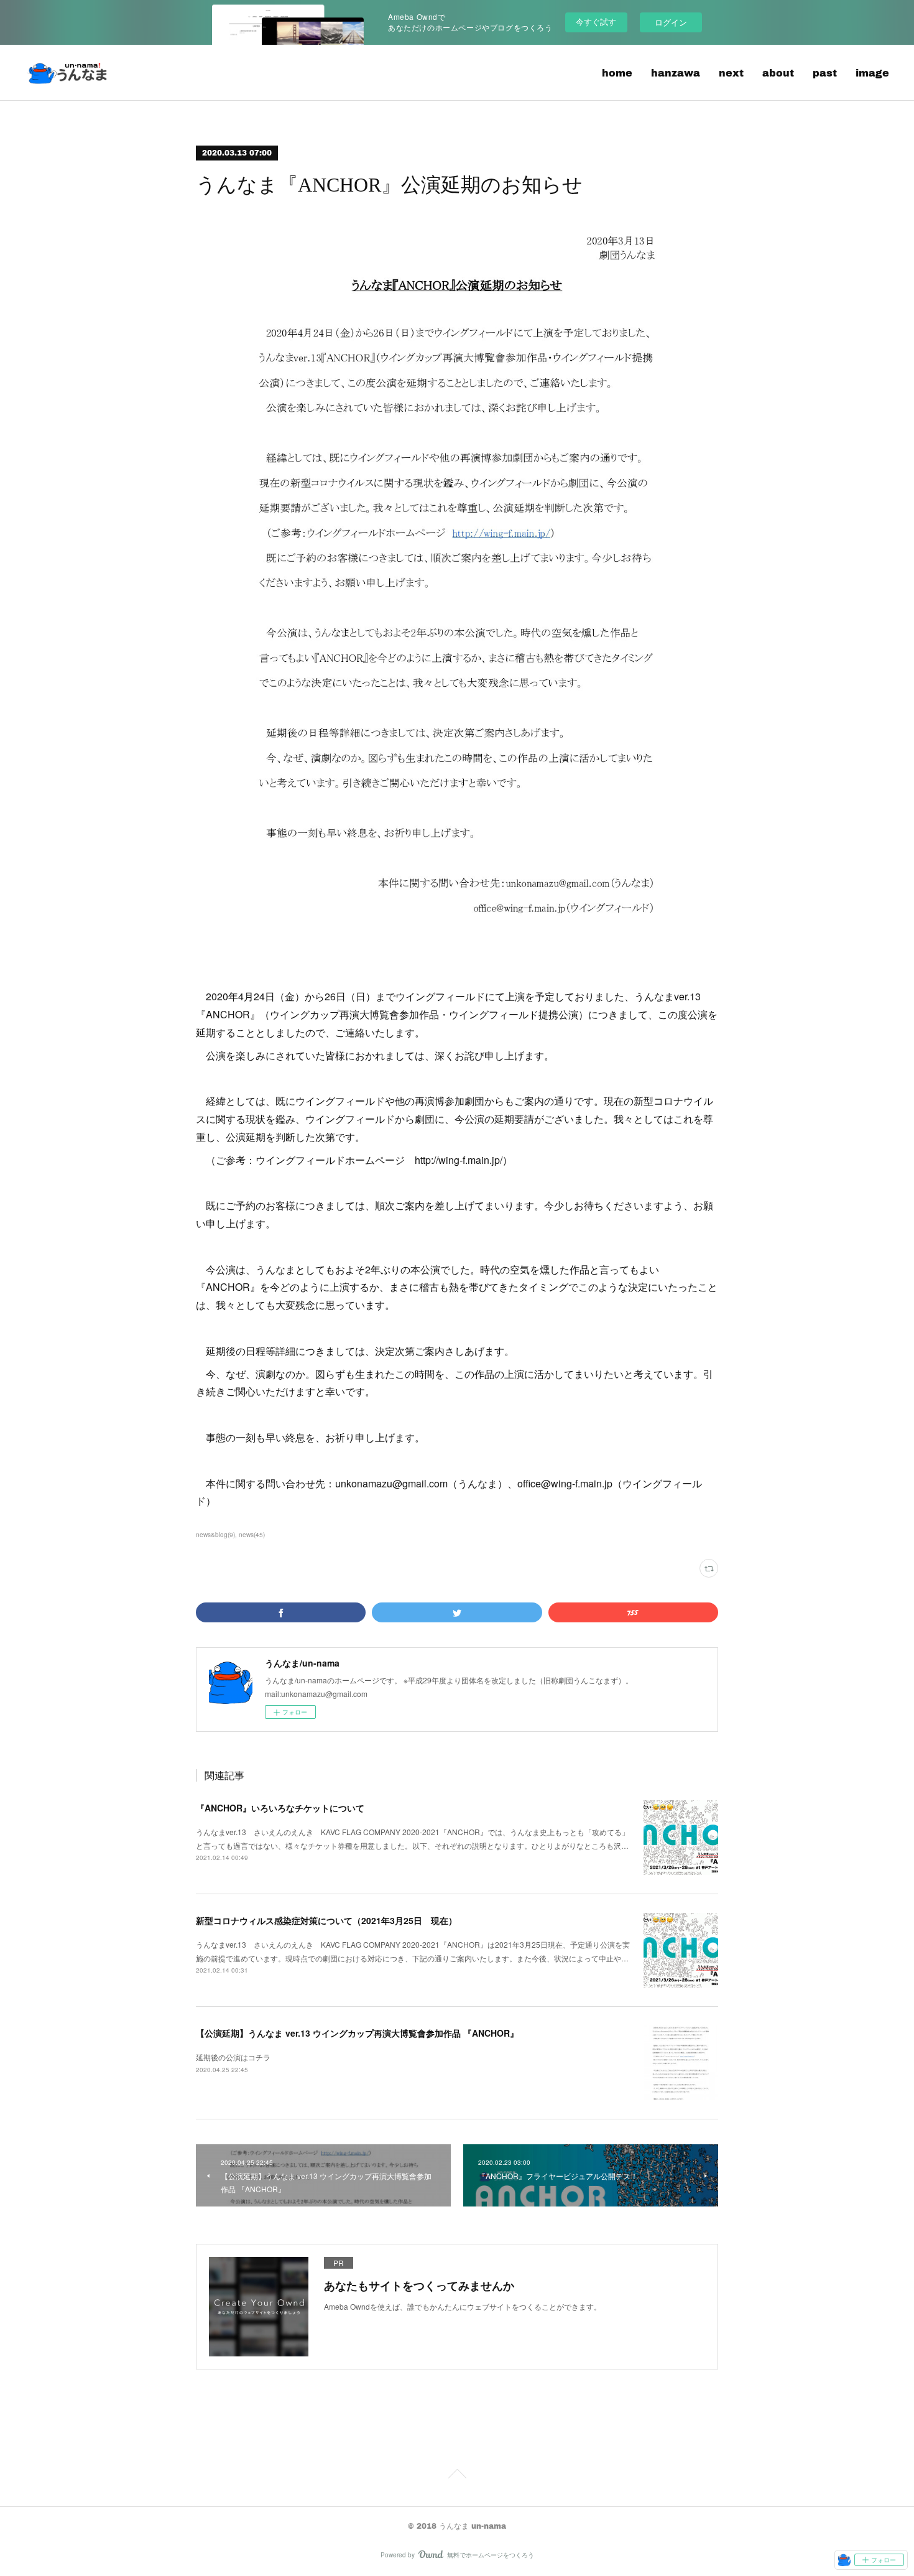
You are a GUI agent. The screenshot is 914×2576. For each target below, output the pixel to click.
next (731, 72)
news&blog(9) (215, 1535)
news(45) (252, 1535)
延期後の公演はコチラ (233, 2057)
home (617, 72)
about (778, 72)
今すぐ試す (596, 21)
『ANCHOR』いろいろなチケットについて (280, 1808)
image (872, 72)
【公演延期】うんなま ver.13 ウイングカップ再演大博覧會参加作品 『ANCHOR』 (357, 2033)
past (825, 72)
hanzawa (676, 72)
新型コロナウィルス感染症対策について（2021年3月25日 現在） (326, 1920)
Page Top (457, 2476)
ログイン (671, 22)
